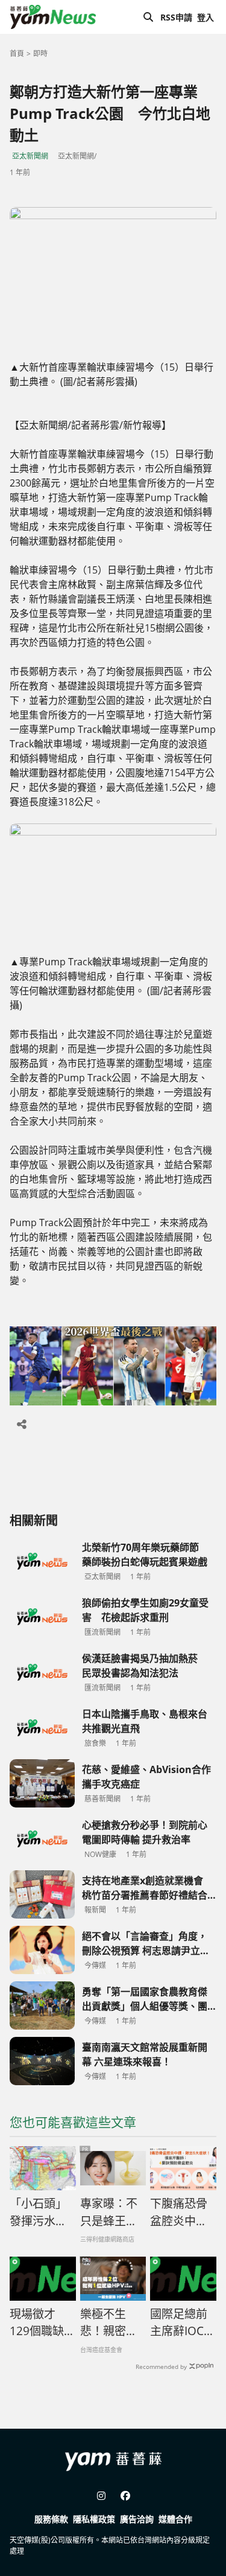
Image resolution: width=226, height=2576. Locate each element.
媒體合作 (175, 2519)
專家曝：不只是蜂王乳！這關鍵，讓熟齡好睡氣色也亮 (109, 2213)
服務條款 (51, 2519)
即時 (40, 53)
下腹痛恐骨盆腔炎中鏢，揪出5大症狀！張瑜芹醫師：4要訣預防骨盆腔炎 (182, 2213)
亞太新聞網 (30, 156)
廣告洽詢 (137, 2519)
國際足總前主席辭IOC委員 (183, 2323)
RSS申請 (176, 17)
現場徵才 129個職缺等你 (42, 2323)
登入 (206, 17)
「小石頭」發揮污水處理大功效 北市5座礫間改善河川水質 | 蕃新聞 (42, 2213)
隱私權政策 (94, 2519)
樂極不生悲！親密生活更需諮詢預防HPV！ (109, 2323)
